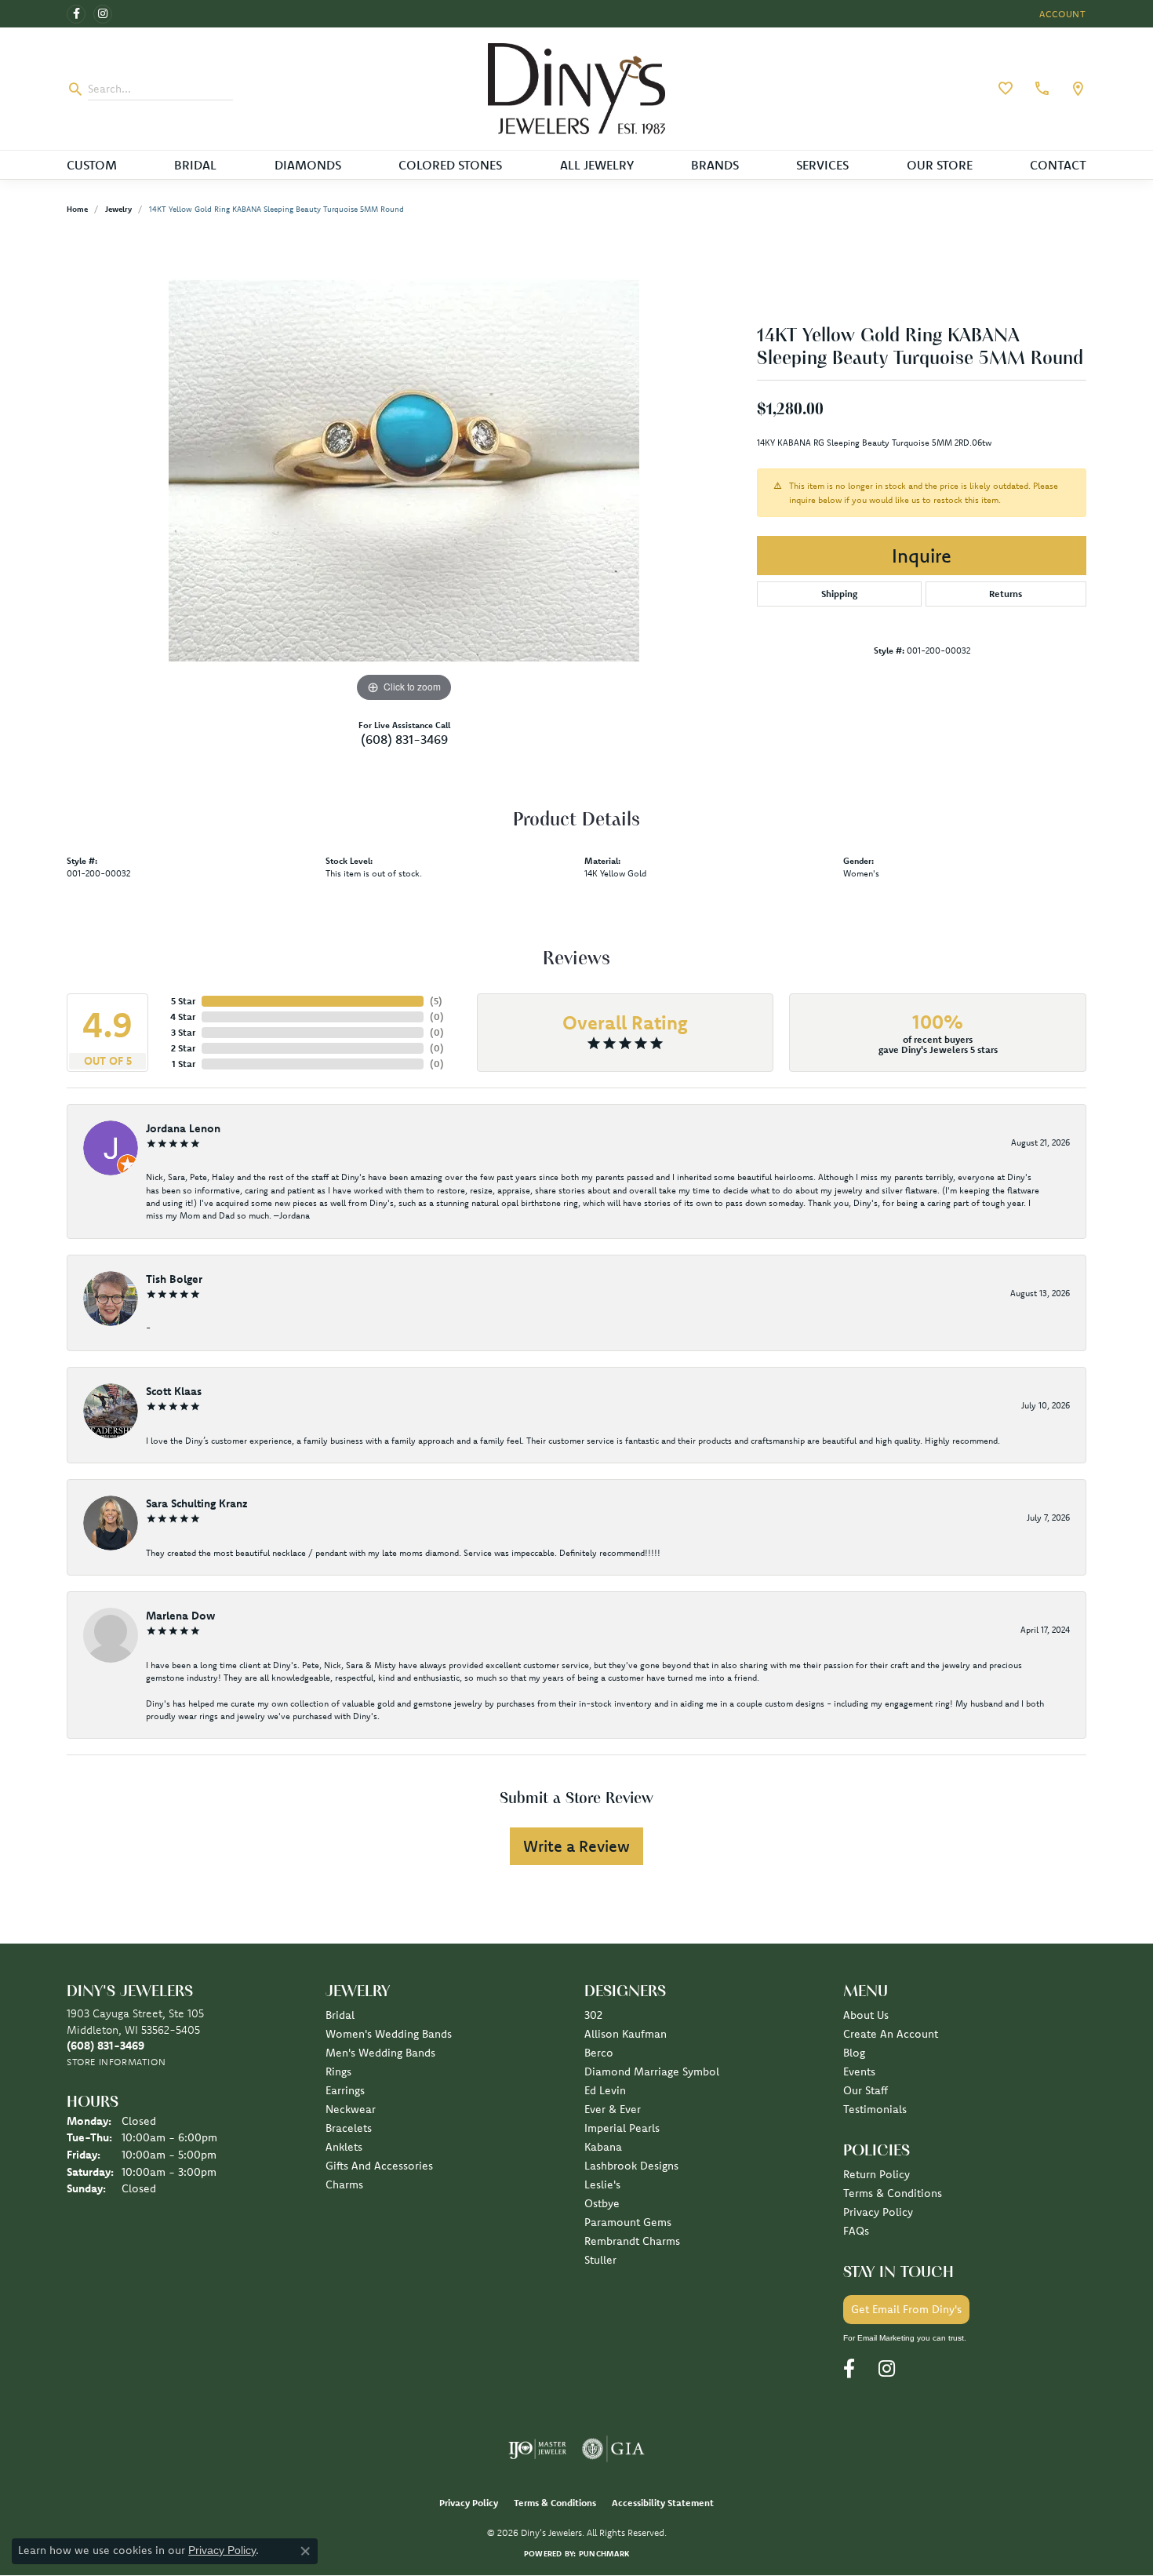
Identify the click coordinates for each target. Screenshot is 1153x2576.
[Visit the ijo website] (538, 2449)
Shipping (839, 594)
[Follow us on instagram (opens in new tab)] (103, 14)
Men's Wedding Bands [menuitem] (380, 2053)
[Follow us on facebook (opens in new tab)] (76, 14)
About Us (866, 2015)
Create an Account (891, 2034)
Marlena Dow (180, 1616)
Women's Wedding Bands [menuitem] (389, 2034)
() (436, 1001)
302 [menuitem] (593, 2015)
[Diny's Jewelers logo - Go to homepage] (577, 89)
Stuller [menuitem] (600, 2260)
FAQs (856, 2231)
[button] (1061, 14)
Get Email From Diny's (906, 2309)
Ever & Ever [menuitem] (613, 2109)
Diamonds (308, 165)
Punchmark (604, 2554)
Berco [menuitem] (599, 2053)
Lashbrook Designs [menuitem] (631, 2166)
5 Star (183, 1001)
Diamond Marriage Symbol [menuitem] (652, 2071)
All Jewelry (597, 165)
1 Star (184, 1064)
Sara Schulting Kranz (197, 1503)
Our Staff (866, 2090)
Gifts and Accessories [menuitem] (379, 2166)
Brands (715, 165)
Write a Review (576, 1846)
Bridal (195, 165)
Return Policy (877, 2174)
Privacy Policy (878, 2212)
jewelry (118, 209)
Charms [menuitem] (344, 2184)
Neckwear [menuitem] (351, 2109)
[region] (404, 471)
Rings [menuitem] (338, 2071)
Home (77, 209)
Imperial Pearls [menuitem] (622, 2128)
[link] (1040, 89)
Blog (854, 2053)
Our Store (940, 165)
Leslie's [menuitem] (602, 2184)
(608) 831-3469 (404, 739)
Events (859, 2071)
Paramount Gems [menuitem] (628, 2222)
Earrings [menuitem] (345, 2090)
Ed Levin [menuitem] (605, 2090)
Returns (1006, 594)
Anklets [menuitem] (344, 2147)
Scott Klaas (174, 1391)
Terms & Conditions (893, 2193)
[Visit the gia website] (613, 2449)
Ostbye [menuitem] (602, 2203)
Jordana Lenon (183, 1128)
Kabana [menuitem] (603, 2147)
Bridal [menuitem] (340, 2015)
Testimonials (875, 2109)
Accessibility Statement (663, 2503)
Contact (1058, 165)
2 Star (183, 1048)
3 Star (183, 1032)
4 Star (183, 1017)
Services (822, 165)
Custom (92, 165)
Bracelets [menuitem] (349, 2128)
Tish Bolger (174, 1279)
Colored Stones (450, 165)
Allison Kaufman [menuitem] (626, 2034)
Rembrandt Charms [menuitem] (632, 2241)
